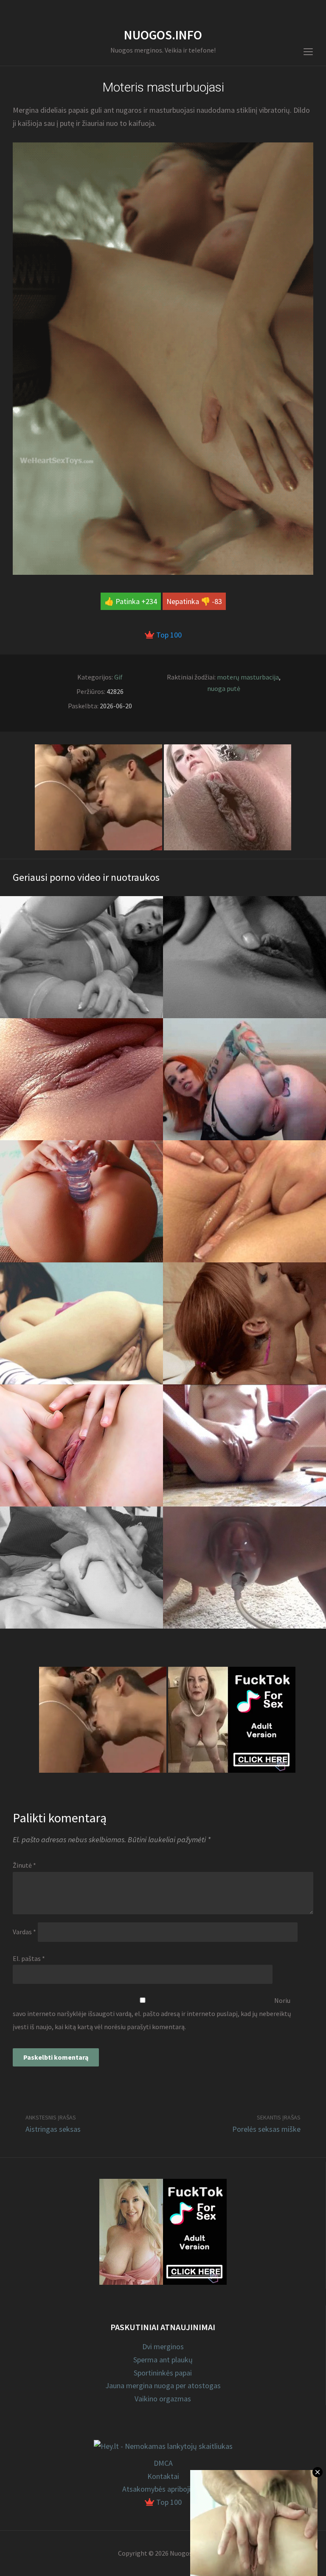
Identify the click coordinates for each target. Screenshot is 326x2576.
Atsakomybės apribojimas (163, 2489)
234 (151, 601)
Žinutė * (24, 1865)
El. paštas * (29, 1958)
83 (218, 601)
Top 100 (168, 635)
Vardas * (24, 1932)
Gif (118, 677)
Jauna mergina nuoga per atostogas (163, 2385)
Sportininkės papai (163, 2373)
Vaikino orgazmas (163, 2399)
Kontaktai (163, 2476)
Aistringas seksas (53, 2129)
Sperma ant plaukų (163, 2360)
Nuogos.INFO (163, 35)
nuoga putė (224, 688)
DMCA (163, 2463)
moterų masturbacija (248, 677)
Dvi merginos (163, 2346)
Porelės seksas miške (266, 2129)
